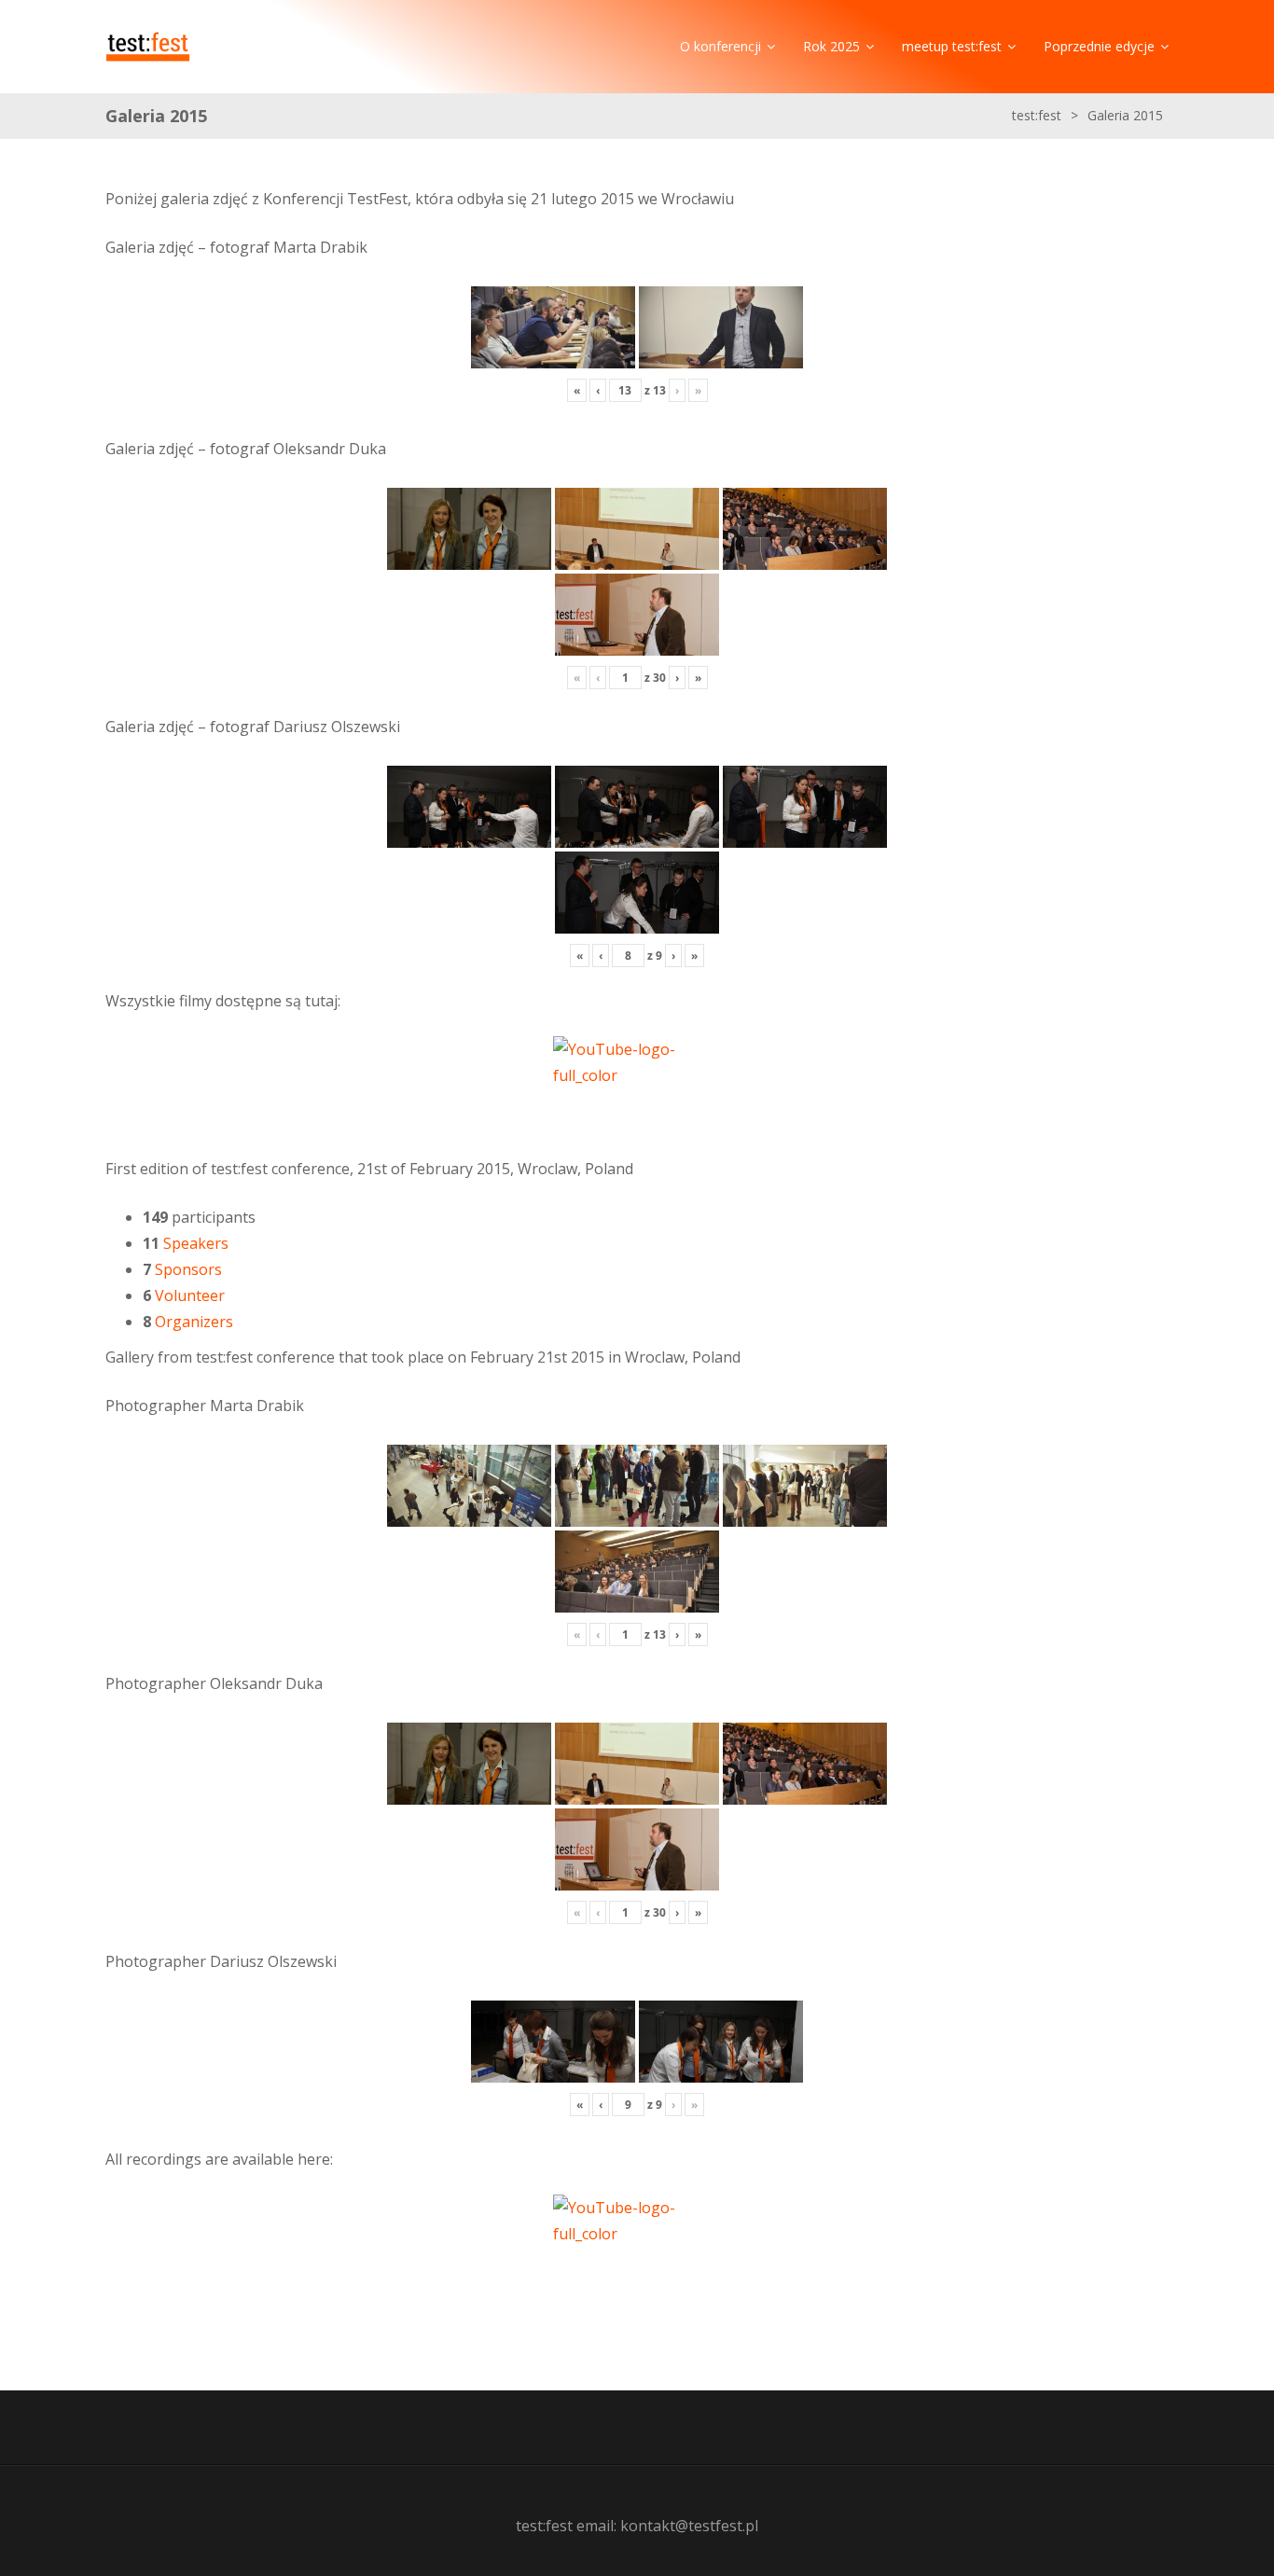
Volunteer (190, 1295)
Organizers (194, 1322)
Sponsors (188, 1269)
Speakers (196, 1243)
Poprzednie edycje (1099, 46)
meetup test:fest (952, 46)
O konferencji (720, 46)
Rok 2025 (831, 46)
